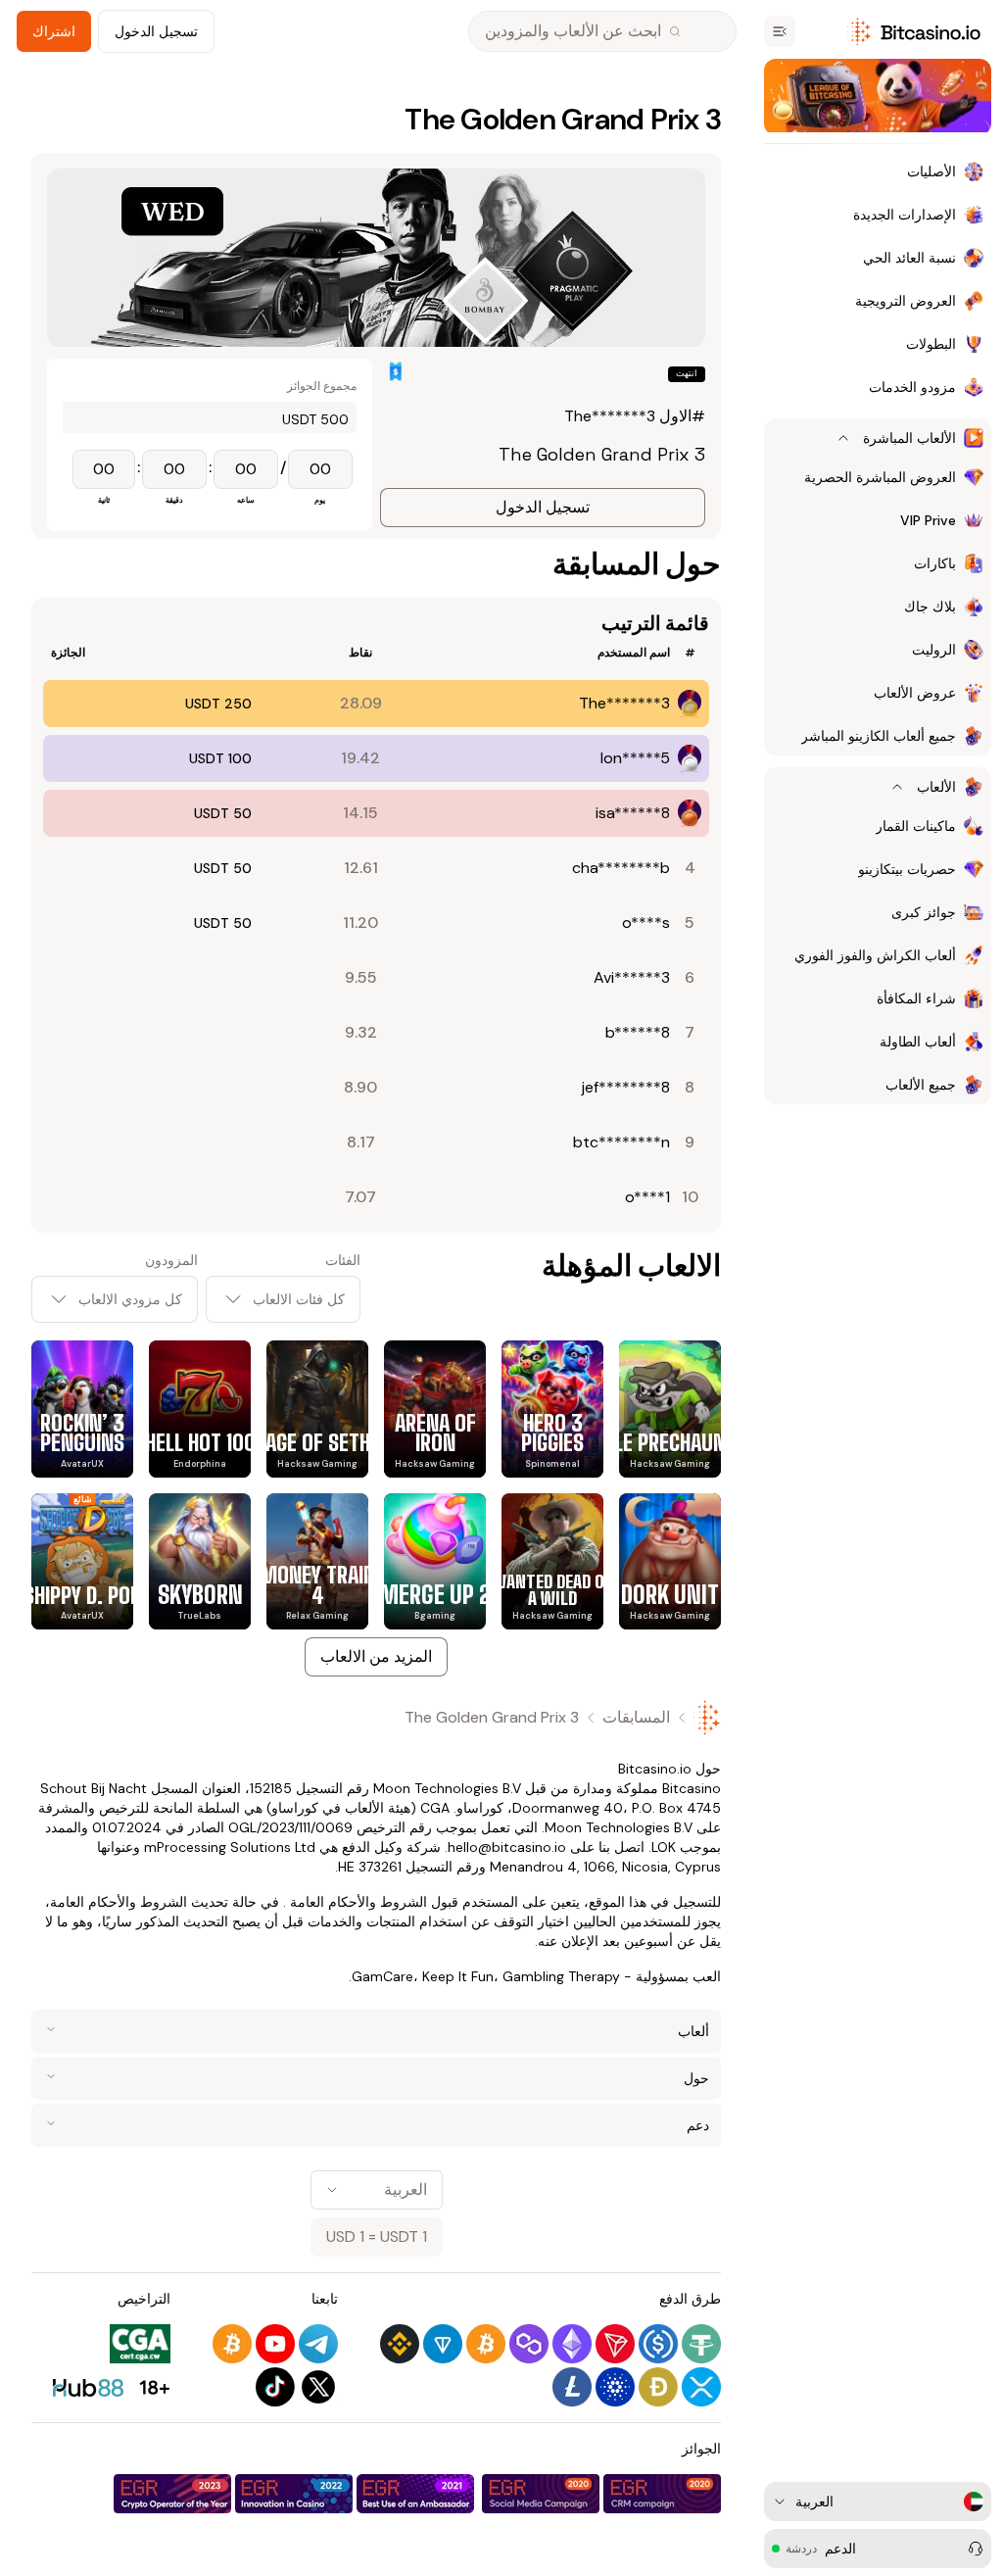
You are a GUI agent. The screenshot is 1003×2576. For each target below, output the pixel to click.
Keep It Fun (458, 1976)
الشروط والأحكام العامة (358, 1902)
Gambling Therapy (561, 1976)
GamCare (382, 1976)
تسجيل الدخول (156, 31)
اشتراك (54, 31)
